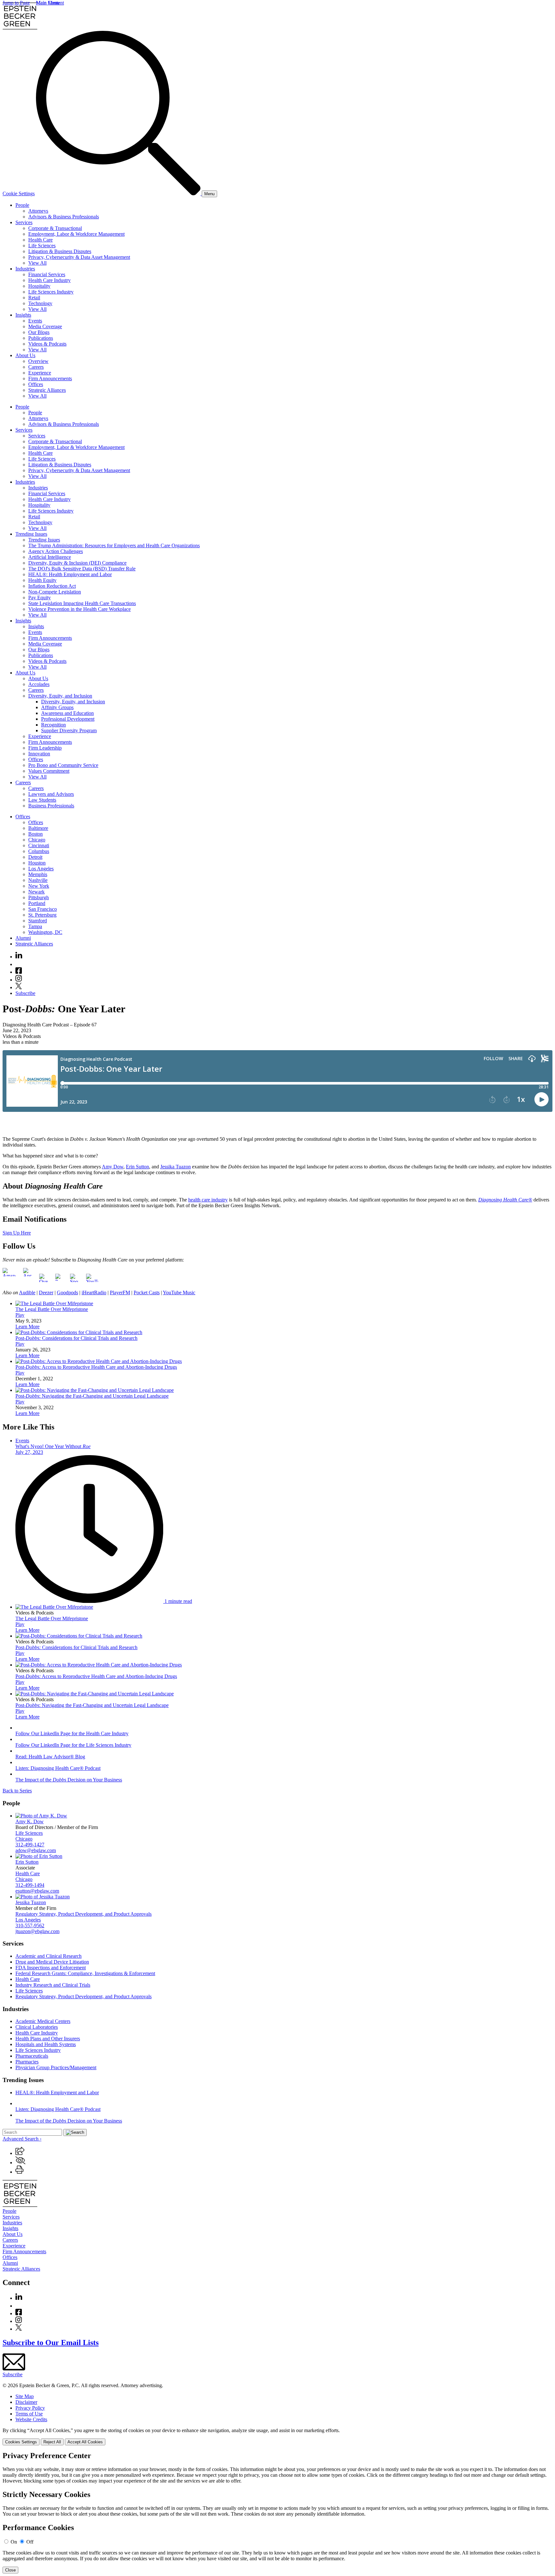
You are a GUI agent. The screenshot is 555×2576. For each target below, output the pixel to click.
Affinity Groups (57, 707)
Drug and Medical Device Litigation (52, 1962)
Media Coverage (45, 326)
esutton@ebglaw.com (37, 1891)
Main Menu (48, 3)
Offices (36, 384)
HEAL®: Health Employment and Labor (70, 574)
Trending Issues (31, 534)
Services (24, 222)
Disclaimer (26, 2402)
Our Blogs (39, 332)
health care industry (208, 1200)
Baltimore (38, 828)
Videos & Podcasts (47, 344)
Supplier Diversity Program (69, 730)
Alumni (23, 938)
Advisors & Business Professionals (64, 217)
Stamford (38, 921)
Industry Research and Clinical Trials (53, 1985)
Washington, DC (45, 932)
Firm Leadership (45, 748)
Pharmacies (27, 2062)
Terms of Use (29, 2414)
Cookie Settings (19, 193)
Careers (36, 367)
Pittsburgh (39, 897)
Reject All (52, 2442)
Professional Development (68, 719)
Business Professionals (51, 806)
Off (30, 2542)
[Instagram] (19, 980)
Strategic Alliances (47, 390)
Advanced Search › (22, 2139)
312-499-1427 (30, 1845)
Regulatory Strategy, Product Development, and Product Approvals (84, 1914)
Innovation (39, 754)
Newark (36, 892)
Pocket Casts (147, 1292)
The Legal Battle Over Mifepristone (52, 1309)
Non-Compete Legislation (55, 592)
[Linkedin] (19, 957)
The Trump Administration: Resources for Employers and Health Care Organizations (114, 545)
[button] (20, 2153)
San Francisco (43, 909)
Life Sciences (42, 246)
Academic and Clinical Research (48, 1956)
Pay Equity (40, 598)
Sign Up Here (17, 1233)
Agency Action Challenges (56, 551)
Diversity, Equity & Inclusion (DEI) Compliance (77, 563)
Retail (34, 298)
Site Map (25, 2396)
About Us (25, 355)
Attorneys (38, 211)
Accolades (39, 684)
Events (35, 321)
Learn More (27, 1327)
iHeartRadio (94, 1292)
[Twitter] (19, 987)
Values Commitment (49, 771)
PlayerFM (120, 1292)
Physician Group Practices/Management (56, 2067)
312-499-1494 (30, 1885)
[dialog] (277, 2436)
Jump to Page (16, 3)
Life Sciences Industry (51, 292)
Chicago (37, 840)
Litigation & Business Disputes (60, 251)
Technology (40, 303)
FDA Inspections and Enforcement (51, 1968)
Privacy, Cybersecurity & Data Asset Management (79, 257)
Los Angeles (41, 869)
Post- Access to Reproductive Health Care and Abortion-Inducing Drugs (96, 1367)
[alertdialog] (277, 2512)
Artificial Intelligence (50, 557)
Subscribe (25, 993)
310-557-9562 (30, 1925)
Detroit (35, 857)
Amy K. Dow (30, 1821)
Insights (23, 315)
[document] (277, 2512)
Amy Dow (113, 1167)
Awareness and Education (67, 713)
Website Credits (31, 2419)
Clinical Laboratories (37, 2027)
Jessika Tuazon (176, 1167)
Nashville (38, 880)
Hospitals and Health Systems (46, 2044)
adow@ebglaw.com (36, 1850)
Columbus (39, 851)
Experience (40, 373)
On (14, 2542)
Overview (38, 361)
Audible (27, 1292)
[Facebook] (19, 972)
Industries (25, 269)
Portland (37, 903)
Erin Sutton (137, 1167)
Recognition (53, 725)
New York (39, 886)
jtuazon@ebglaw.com (37, 1931)
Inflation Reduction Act (52, 586)
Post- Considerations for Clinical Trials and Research (76, 1338)
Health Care (40, 240)
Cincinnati (39, 845)
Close (10, 2570)
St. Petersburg (42, 915)
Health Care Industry (49, 280)
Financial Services (47, 274)
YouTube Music (179, 1292)
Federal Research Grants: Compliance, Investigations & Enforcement (85, 1973)
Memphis (38, 874)
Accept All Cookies (85, 2442)
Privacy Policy (30, 2408)
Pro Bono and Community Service (63, 765)
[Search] (119, 193)
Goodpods (67, 1292)
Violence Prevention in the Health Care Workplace (79, 609)
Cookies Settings (21, 2442)
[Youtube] (19, 964)
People (22, 205)
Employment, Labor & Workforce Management (76, 234)
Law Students (42, 800)
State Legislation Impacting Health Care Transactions (82, 603)
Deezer (46, 1292)
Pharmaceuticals (32, 2056)
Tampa (35, 926)
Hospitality (39, 286)
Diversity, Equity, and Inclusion (60, 696)
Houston (37, 863)
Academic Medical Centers (43, 2021)
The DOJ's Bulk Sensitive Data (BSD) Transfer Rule (82, 569)
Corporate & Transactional (55, 228)
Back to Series (17, 1791)
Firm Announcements (50, 378)
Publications (41, 338)
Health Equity (42, 580)
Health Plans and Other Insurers (48, 2039)
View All (37, 263)
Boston (35, 834)
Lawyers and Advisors (51, 794)
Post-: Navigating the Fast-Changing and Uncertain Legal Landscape (92, 1396)
